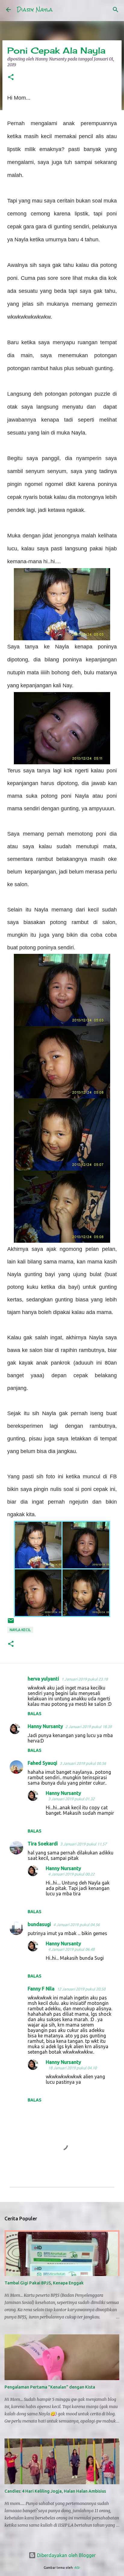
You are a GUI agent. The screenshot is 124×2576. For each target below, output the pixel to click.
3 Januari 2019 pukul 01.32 (71, 1799)
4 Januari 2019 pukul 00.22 (71, 1874)
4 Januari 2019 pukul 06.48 (71, 1949)
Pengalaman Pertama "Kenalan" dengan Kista (50, 2387)
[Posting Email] (11, 1623)
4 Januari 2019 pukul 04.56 (76, 1925)
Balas (34, 1714)
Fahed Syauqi (42, 1763)
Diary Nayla (35, 9)
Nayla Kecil (20, 1630)
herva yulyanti (43, 1679)
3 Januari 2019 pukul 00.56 (83, 1763)
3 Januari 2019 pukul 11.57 (83, 1844)
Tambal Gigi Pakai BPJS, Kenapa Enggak (44, 2283)
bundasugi (39, 1924)
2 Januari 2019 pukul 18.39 (88, 1727)
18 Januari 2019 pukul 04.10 (72, 2068)
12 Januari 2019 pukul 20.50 (81, 1989)
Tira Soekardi (43, 1844)
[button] (11, 77)
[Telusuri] (116, 10)
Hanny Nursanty (45, 1726)
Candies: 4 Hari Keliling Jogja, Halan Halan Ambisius (55, 2491)
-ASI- (77, 2568)
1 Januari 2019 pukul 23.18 (85, 1679)
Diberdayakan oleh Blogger (66, 2555)
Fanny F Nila (41, 1989)
